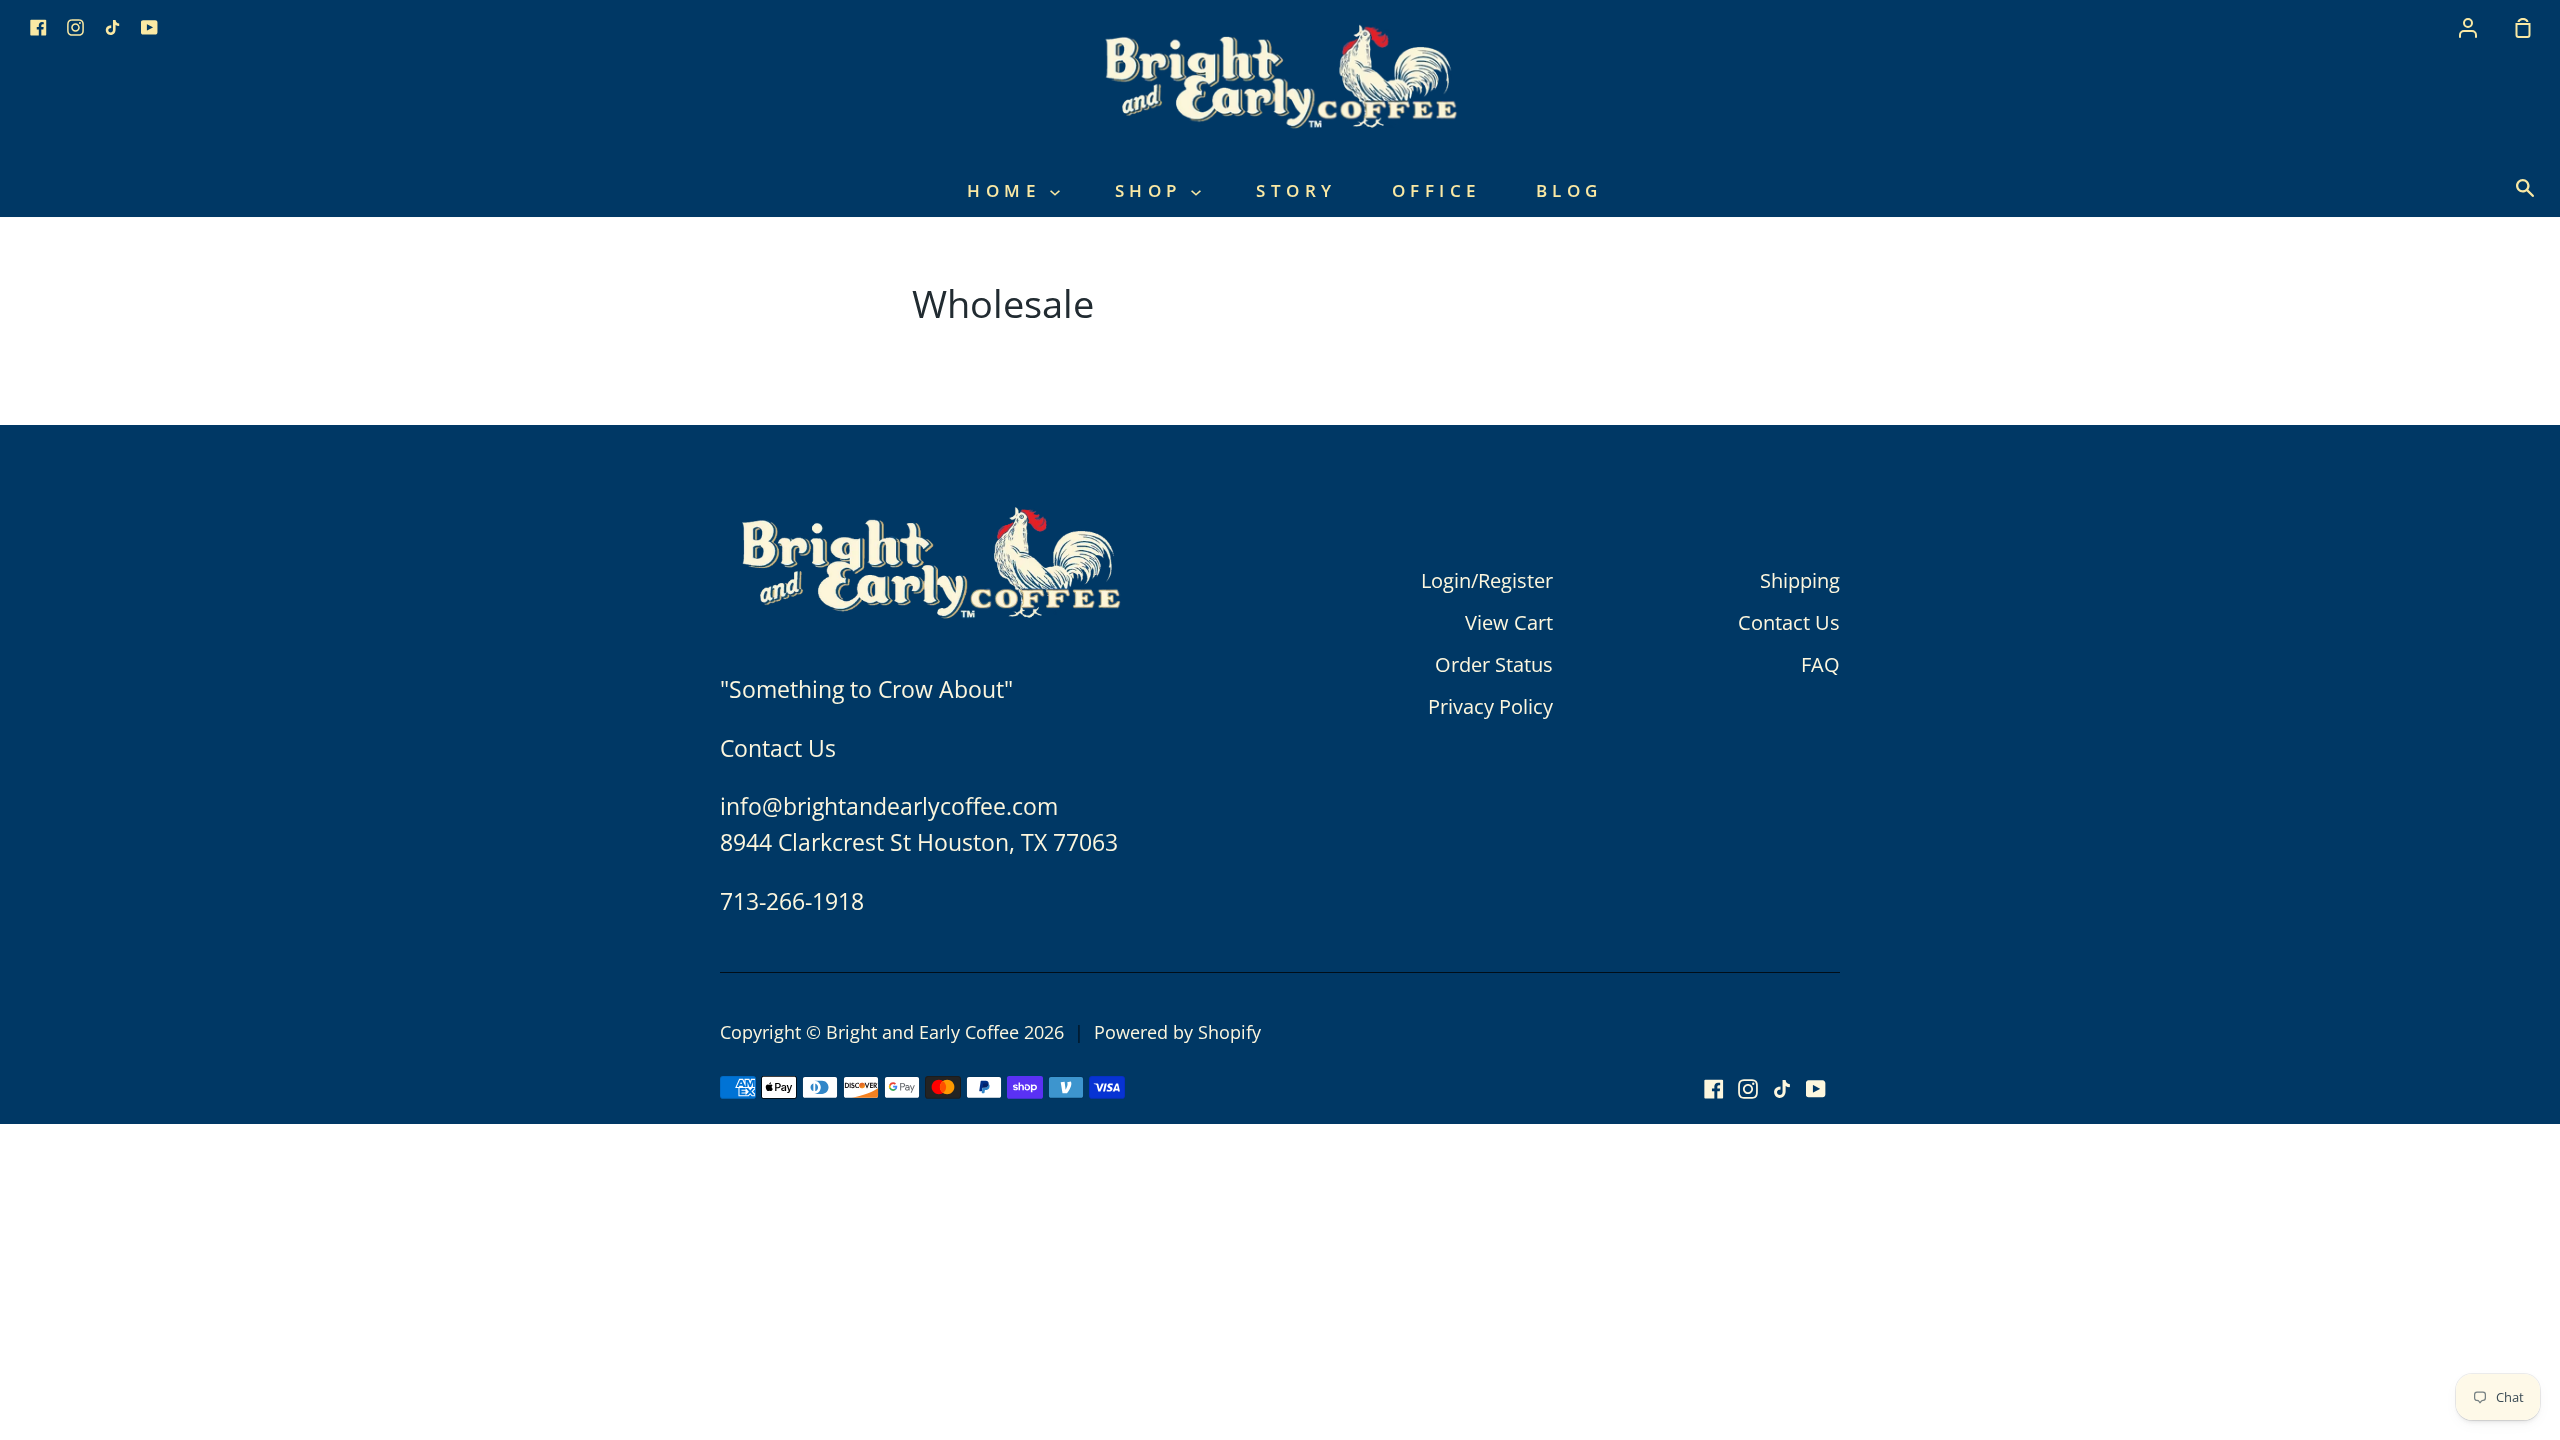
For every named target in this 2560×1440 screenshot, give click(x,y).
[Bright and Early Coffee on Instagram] (1748, 1089)
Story (1296, 190)
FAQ (1820, 664)
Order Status (1494, 664)
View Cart (1509, 622)
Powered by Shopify (1177, 1032)
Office (1436, 190)
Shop (1153, 190)
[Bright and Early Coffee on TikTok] (1782, 1089)
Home (1008, 190)
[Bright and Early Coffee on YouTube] (1816, 1089)
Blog (1569, 190)
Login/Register (1487, 580)
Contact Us (1789, 622)
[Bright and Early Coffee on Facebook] (1714, 1089)
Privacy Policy (1490, 706)
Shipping (1800, 580)
